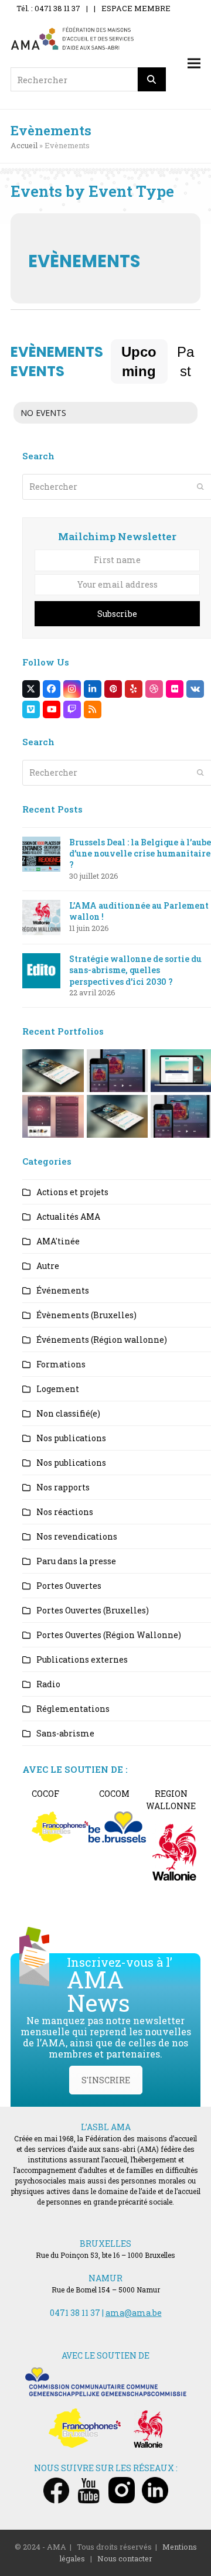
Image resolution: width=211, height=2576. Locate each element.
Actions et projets (72, 1192)
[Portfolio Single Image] (118, 1069)
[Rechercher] (152, 79)
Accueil (24, 145)
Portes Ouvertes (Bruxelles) (93, 1610)
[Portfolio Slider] (53, 1069)
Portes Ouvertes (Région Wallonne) (109, 1635)
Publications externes (82, 1659)
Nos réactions (65, 1512)
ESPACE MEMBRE (136, 8)
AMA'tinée (58, 1241)
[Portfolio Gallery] (53, 1115)
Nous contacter (125, 2558)
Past (186, 361)
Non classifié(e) (68, 1413)
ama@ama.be (134, 2313)
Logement (58, 1389)
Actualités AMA (68, 1217)
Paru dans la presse (76, 1561)
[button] (194, 64)
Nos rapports (63, 1487)
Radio (48, 1684)
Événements (63, 1290)
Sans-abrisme (65, 1733)
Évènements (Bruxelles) (86, 1315)
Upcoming (139, 361)
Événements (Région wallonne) (102, 1340)
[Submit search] (200, 487)
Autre (48, 1266)
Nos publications (71, 1438)
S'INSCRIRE (106, 2080)
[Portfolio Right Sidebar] (118, 1115)
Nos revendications (77, 1536)
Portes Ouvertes (69, 1586)
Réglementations (73, 1709)
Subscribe (117, 614)
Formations (61, 1364)
